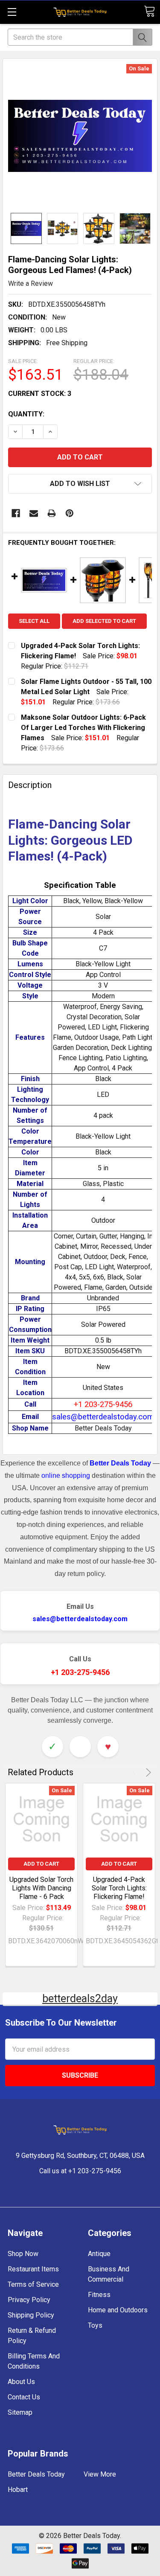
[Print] (52, 513)
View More (100, 2474)
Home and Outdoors (118, 2310)
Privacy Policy (29, 2300)
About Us (21, 2382)
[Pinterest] (70, 513)
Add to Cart (41, 1864)
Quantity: (26, 414)
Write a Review (31, 283)
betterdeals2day (80, 1999)
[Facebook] (16, 513)
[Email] (34, 513)
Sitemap (20, 2412)
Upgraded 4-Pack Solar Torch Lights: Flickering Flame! (119, 1888)
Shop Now (23, 2254)
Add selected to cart (104, 621)
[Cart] (149, 11)
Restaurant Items (33, 2269)
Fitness (99, 2295)
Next (147, 1772)
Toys (95, 2325)
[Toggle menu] (12, 12)
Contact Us (24, 2397)
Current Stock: (40, 394)
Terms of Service (33, 2284)
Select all (34, 621)
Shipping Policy (31, 2315)
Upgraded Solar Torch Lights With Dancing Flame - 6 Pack (41, 1888)
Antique (99, 2254)
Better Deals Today (36, 2474)
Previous (136, 1772)
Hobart (18, 2490)
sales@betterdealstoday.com (80, 1619)
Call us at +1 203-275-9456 (80, 2171)
